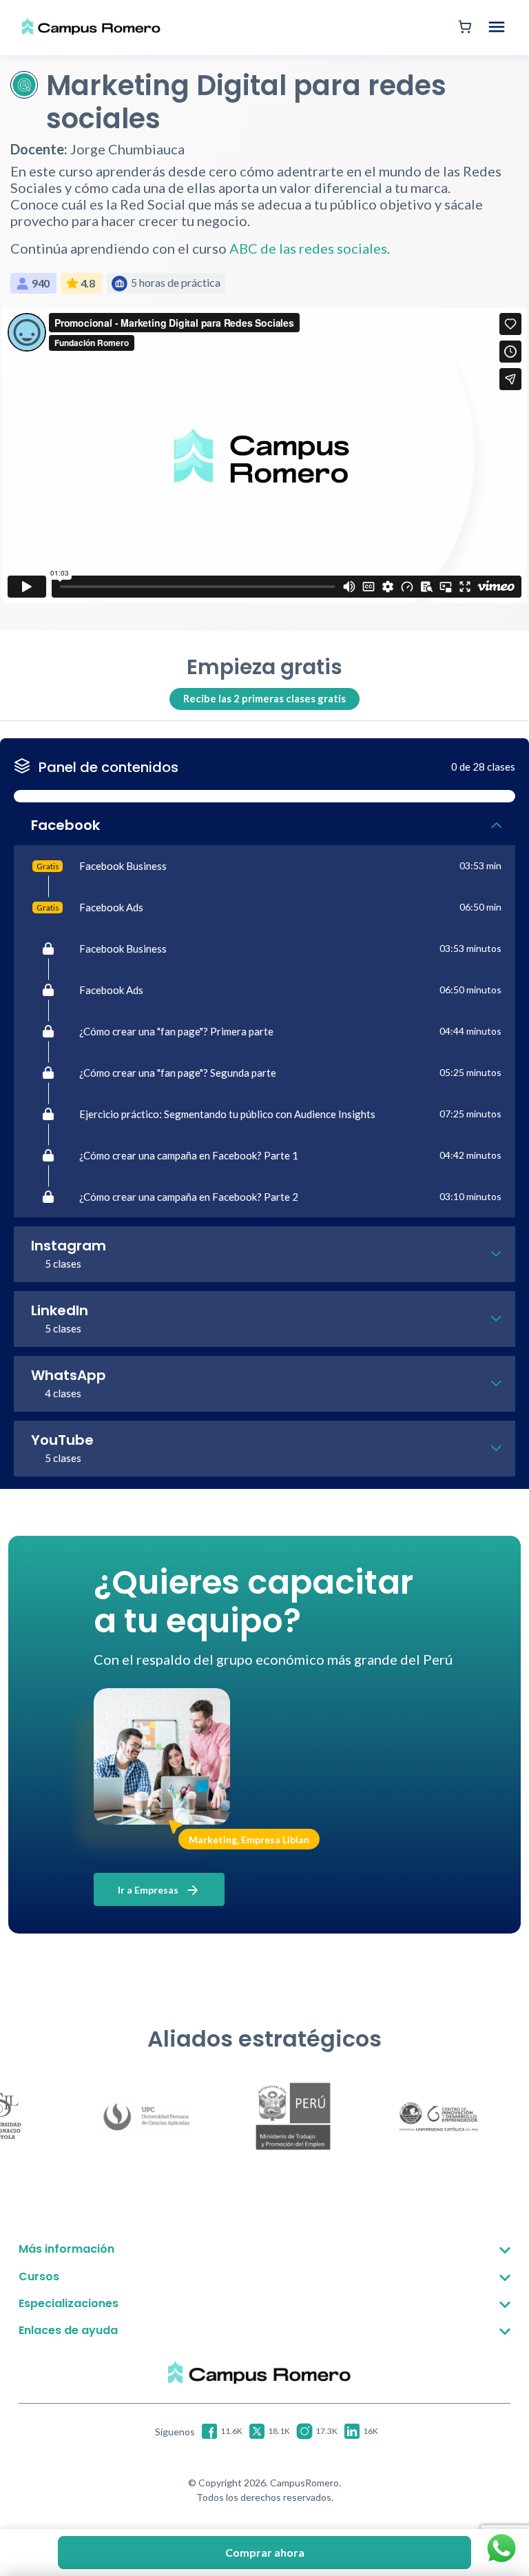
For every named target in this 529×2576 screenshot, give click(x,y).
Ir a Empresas (149, 1890)
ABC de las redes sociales (308, 248)
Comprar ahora (265, 2552)
